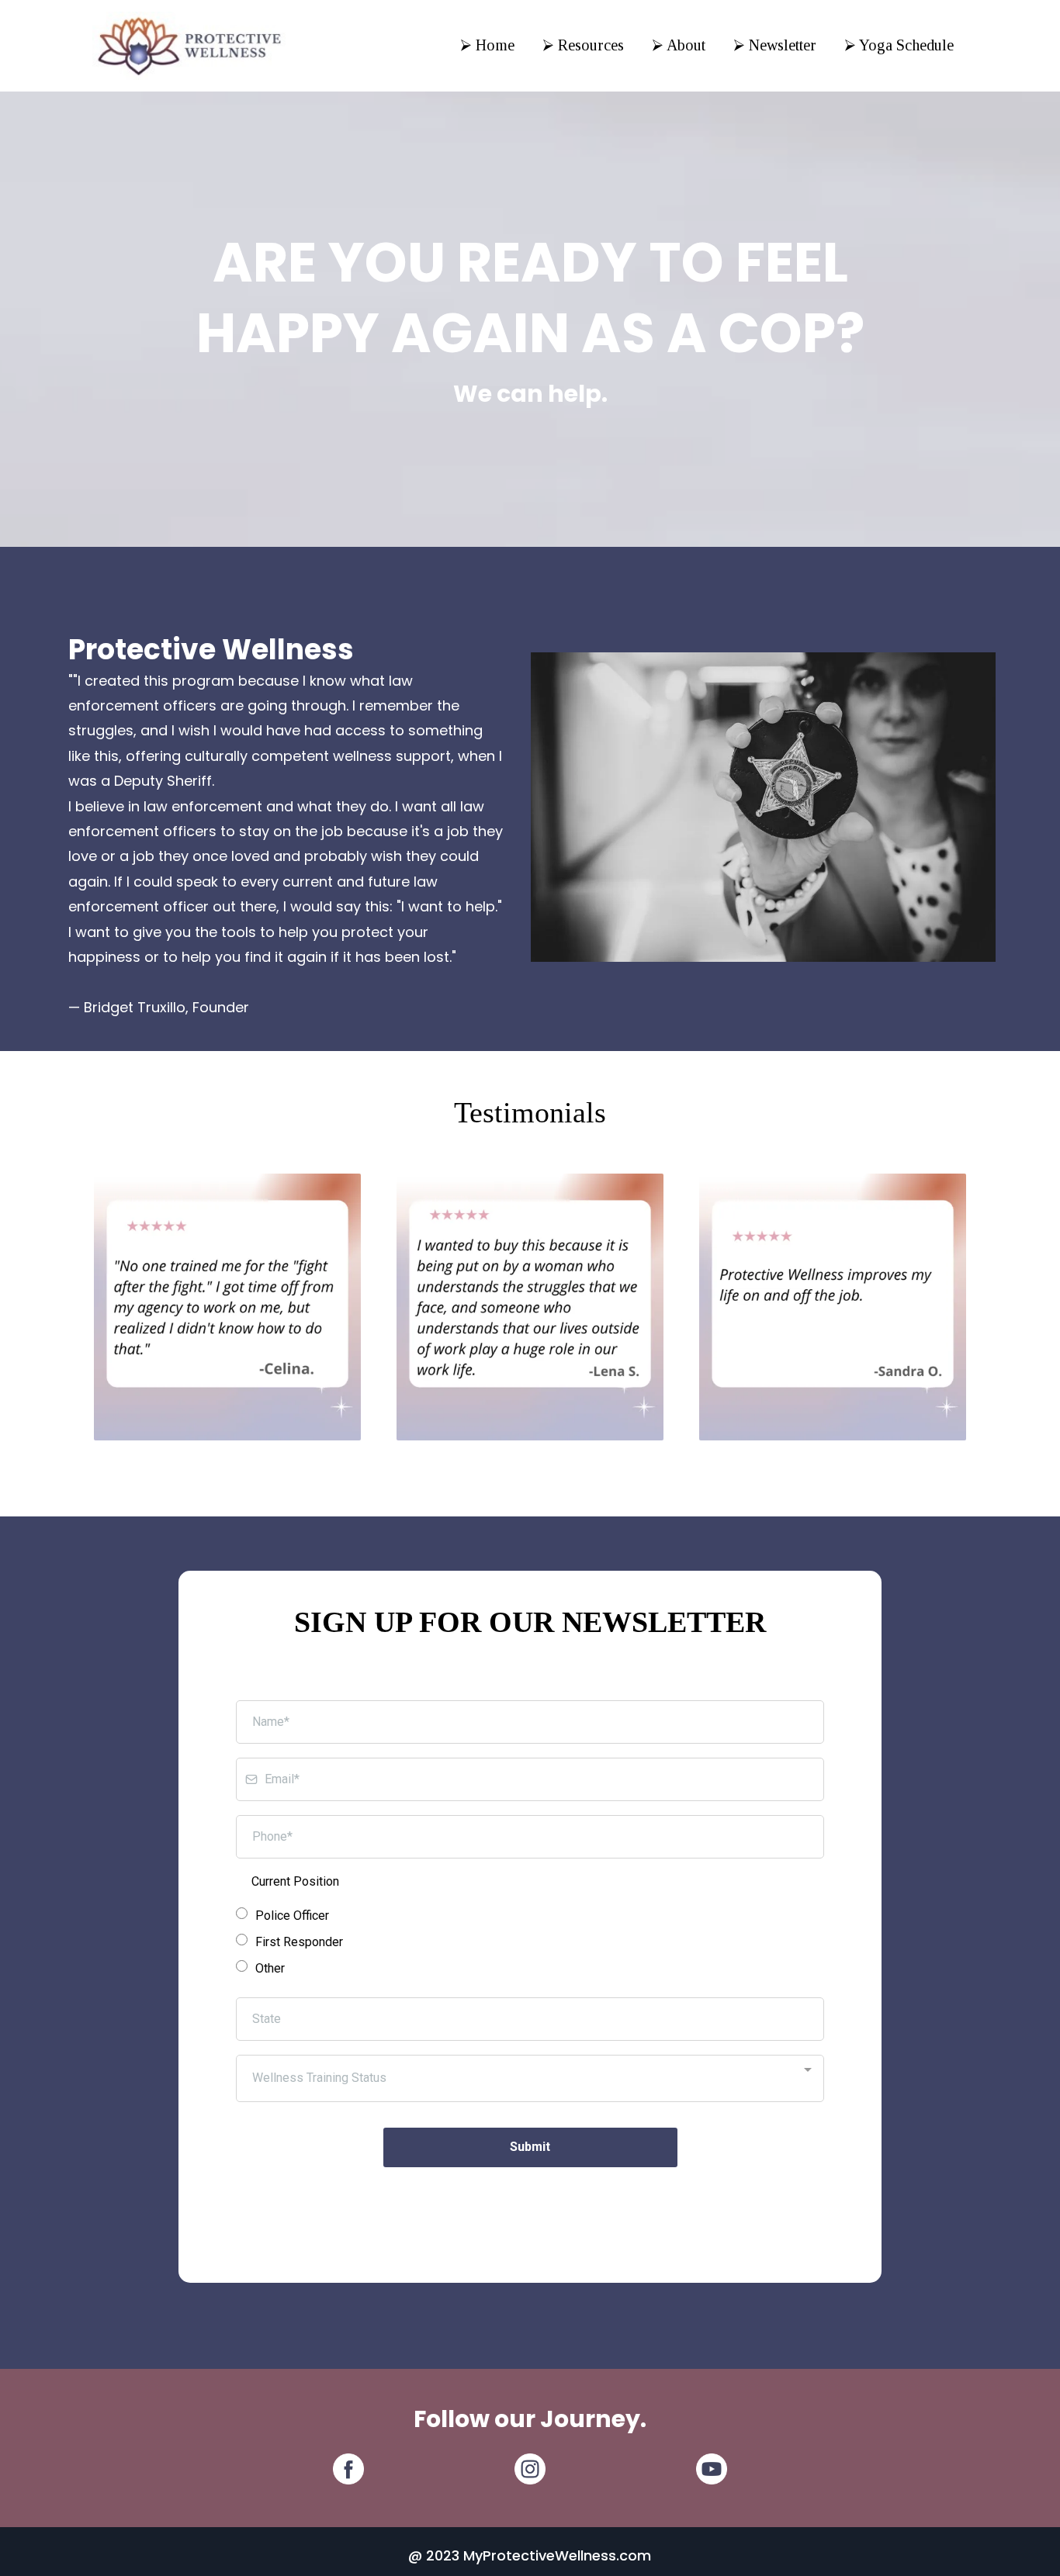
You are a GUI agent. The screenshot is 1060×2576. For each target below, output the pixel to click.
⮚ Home (487, 45)
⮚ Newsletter (775, 45)
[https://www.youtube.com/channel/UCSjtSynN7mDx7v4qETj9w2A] (712, 2469)
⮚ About (679, 45)
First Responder (299, 1942)
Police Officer (292, 1916)
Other (270, 1968)
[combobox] (530, 2078)
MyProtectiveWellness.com (557, 2555)
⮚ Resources (583, 45)
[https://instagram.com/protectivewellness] (530, 2469)
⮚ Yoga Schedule (899, 45)
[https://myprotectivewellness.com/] (189, 45)
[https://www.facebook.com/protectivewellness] (348, 2469)
